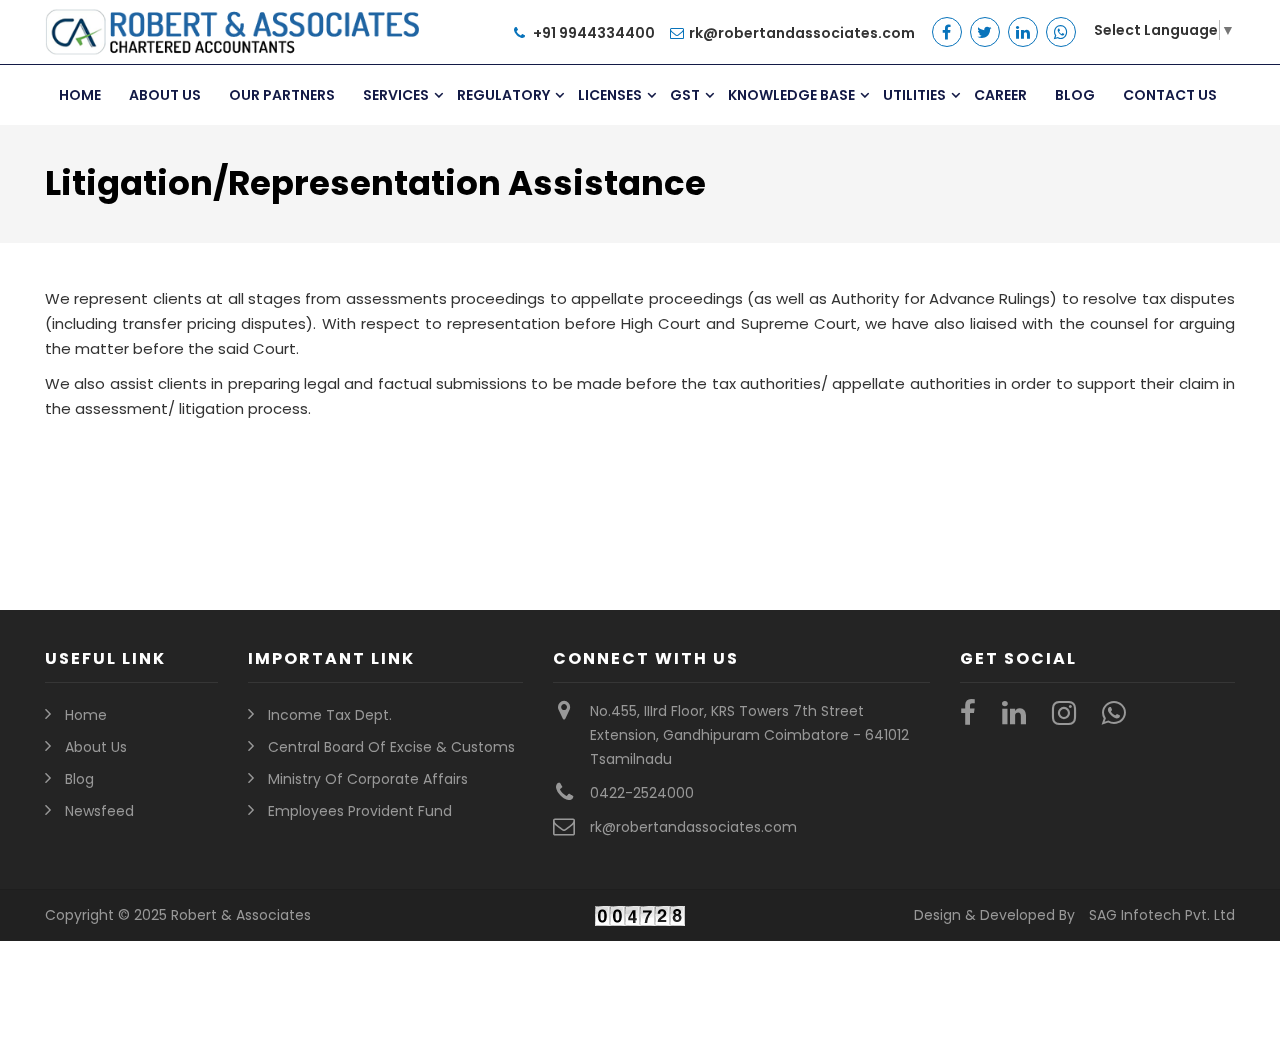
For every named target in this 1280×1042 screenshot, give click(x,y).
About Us (165, 95)
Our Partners (282, 95)
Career (1000, 95)
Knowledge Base (791, 95)
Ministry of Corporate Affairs (368, 779)
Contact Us (1170, 95)
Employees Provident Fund (360, 811)
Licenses (610, 95)
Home (80, 95)
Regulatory (503, 95)
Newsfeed (99, 811)
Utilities (914, 95)
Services (396, 95)
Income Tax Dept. (330, 715)
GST (685, 95)
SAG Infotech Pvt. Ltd (1162, 915)
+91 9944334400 (592, 33)
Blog (1075, 95)
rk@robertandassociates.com (802, 33)
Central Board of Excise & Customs (391, 747)
